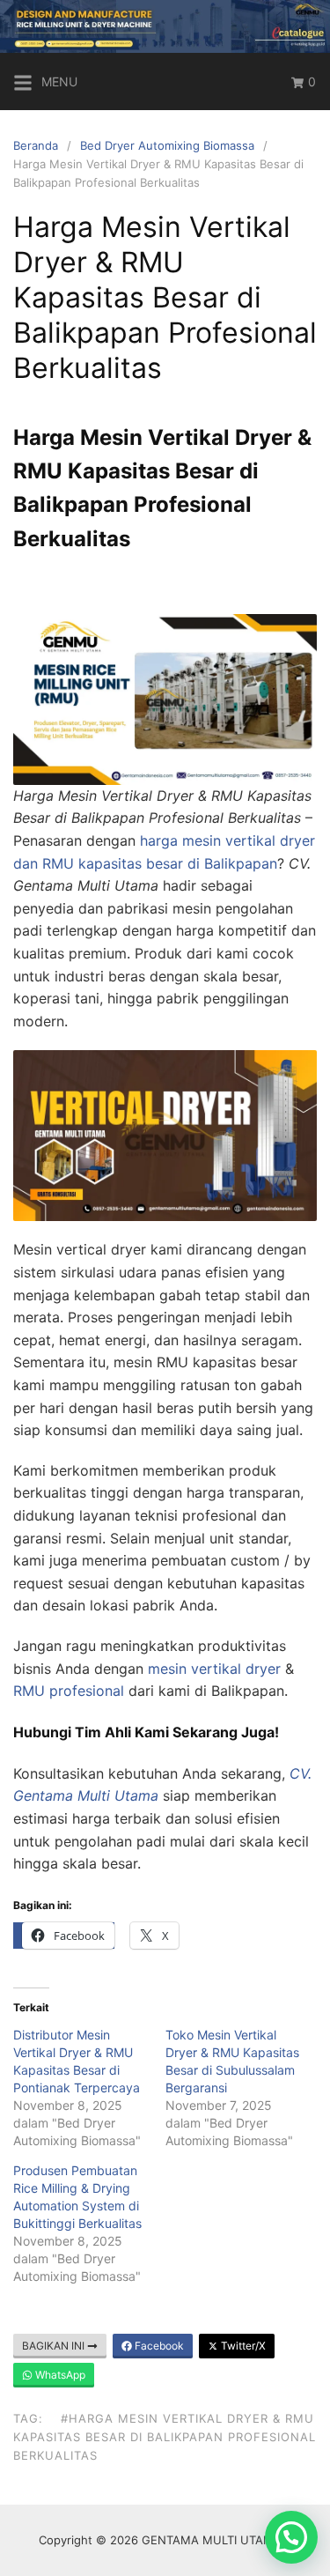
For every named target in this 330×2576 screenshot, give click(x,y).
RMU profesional (69, 1691)
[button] (291, 2537)
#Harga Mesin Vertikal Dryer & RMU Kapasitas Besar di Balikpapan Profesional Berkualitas (165, 2437)
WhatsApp (59, 2375)
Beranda (36, 145)
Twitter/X (242, 2346)
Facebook (158, 2346)
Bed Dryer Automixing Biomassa (167, 145)
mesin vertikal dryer (214, 1669)
